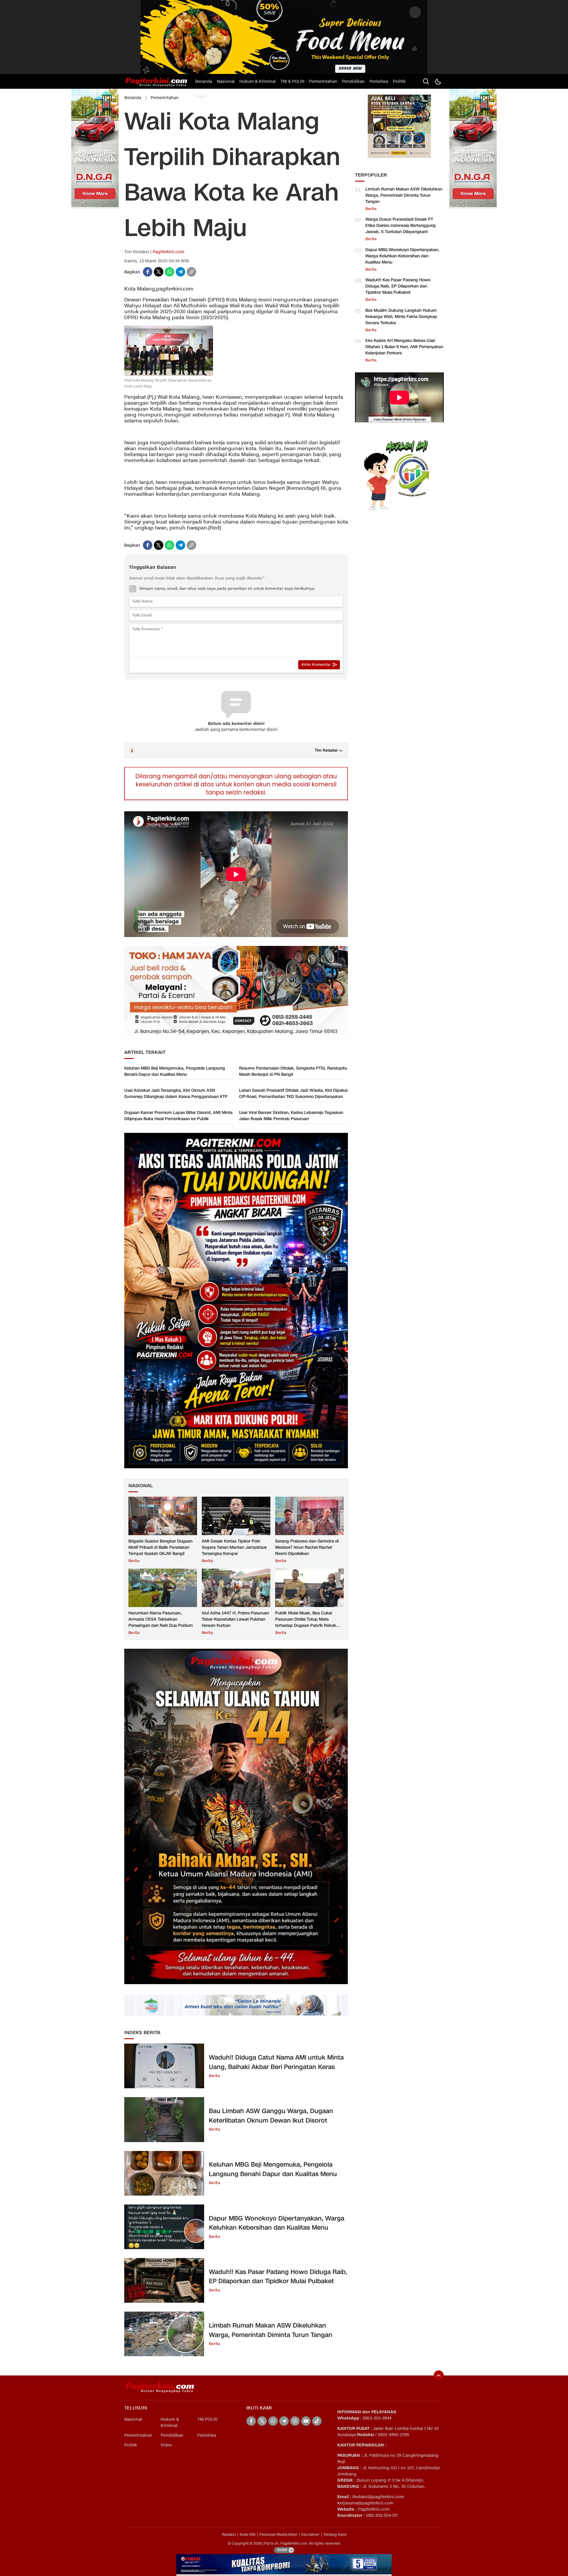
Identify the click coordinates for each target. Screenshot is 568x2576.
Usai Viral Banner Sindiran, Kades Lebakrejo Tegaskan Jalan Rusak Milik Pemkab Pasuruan (291, 1116)
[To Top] (439, 2375)
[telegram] (180, 272)
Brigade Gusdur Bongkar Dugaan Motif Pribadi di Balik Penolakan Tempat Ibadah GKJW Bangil (160, 1547)
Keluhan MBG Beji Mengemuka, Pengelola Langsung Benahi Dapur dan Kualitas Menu (175, 1071)
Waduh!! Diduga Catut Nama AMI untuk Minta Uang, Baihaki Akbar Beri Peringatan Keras (276, 2062)
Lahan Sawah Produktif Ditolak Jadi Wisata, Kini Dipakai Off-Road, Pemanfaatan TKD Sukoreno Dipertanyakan (293, 1094)
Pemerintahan (165, 98)
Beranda (133, 98)
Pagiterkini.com (168, 252)
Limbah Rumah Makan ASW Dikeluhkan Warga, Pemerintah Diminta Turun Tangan (271, 2330)
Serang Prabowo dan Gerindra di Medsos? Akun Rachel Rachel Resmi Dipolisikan (307, 1547)
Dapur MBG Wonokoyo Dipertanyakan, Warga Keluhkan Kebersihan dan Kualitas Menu (277, 2223)
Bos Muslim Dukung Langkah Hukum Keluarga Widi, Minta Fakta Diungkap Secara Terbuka (401, 317)
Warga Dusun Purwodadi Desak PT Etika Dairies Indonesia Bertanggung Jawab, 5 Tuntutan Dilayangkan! (401, 226)
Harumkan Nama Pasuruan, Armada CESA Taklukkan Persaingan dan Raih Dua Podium (161, 1619)
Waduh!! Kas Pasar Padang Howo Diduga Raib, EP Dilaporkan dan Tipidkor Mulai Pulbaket (278, 2277)
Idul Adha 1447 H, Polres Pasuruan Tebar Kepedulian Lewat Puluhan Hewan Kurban (235, 1619)
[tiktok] (317, 2421)
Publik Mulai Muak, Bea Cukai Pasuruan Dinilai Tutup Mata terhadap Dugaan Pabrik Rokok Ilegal (306, 1622)
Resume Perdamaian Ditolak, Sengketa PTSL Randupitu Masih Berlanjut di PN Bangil (293, 1071)
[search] (426, 81)
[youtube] (306, 2421)
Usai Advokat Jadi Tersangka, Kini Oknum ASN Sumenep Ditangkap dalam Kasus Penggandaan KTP (176, 1094)
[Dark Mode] (438, 81)
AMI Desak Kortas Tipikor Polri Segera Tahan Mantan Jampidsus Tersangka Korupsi (234, 1547)
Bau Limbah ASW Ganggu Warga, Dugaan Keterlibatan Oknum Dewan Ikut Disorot (271, 2116)
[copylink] (191, 272)
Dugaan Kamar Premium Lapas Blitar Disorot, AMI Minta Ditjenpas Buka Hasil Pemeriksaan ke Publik (178, 1116)
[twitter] (159, 272)
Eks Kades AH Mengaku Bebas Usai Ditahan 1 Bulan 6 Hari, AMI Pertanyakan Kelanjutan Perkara (404, 347)
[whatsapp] (170, 272)
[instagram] (295, 2421)
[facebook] (148, 272)
